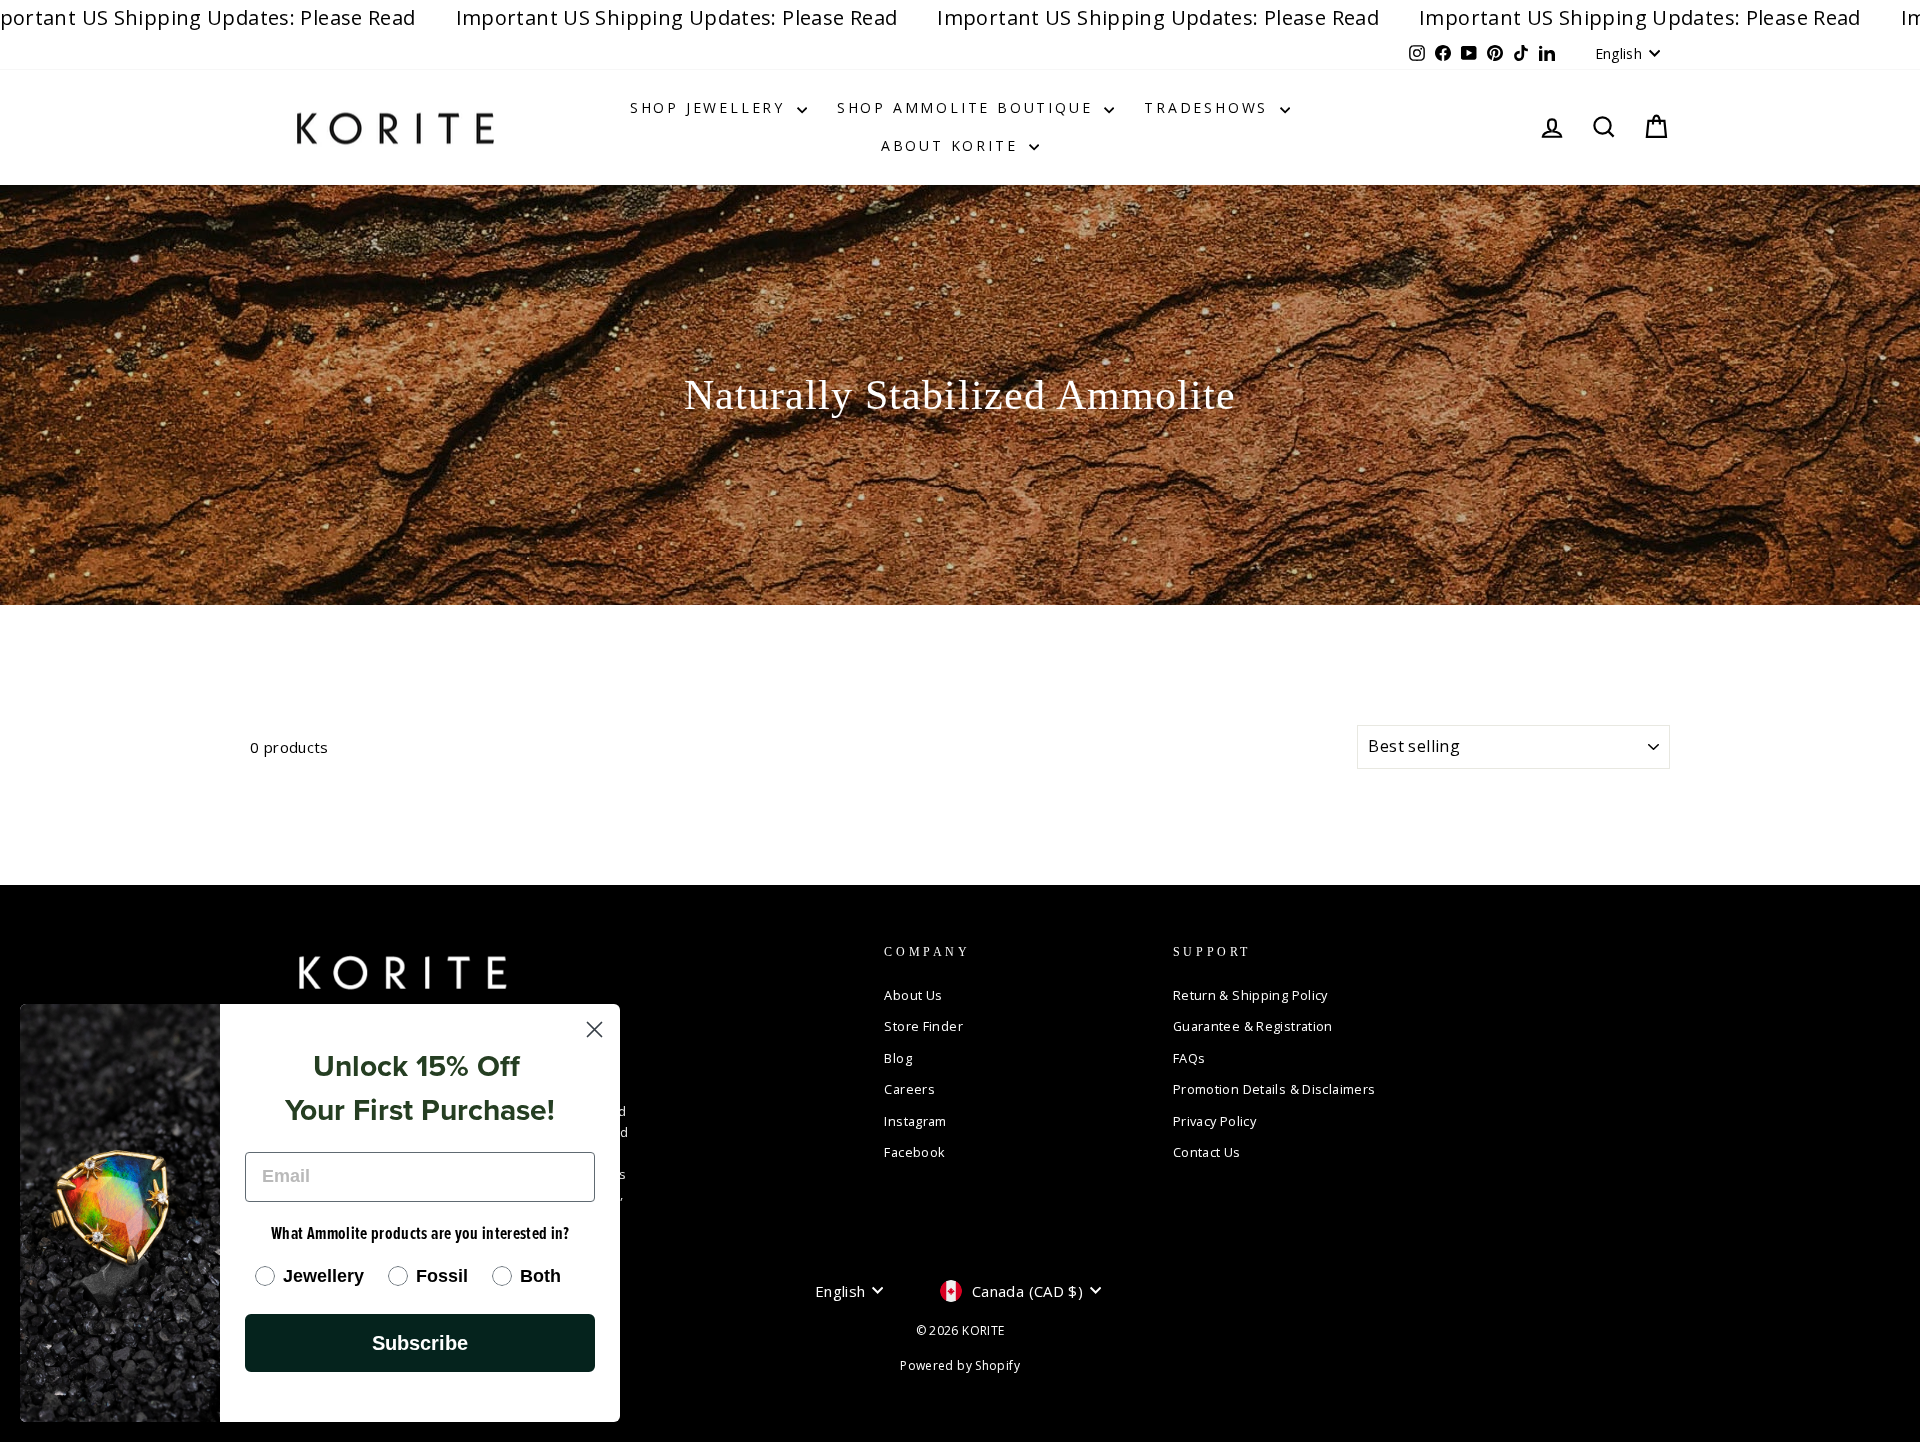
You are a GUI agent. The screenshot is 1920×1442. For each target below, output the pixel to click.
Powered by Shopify (960, 1365)
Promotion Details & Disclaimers (1274, 1089)
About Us (913, 995)
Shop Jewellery (711, 107)
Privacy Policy (1214, 1121)
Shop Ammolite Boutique (968, 107)
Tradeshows (1209, 107)
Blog (898, 1058)
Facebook (914, 1152)
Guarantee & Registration (1253, 1026)
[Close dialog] (594, 1029)
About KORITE (952, 145)
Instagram (915, 1121)
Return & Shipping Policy (1250, 995)
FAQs (1189, 1058)
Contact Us (1207, 1152)
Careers (909, 1089)
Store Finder (923, 1026)
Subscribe (420, 1343)
